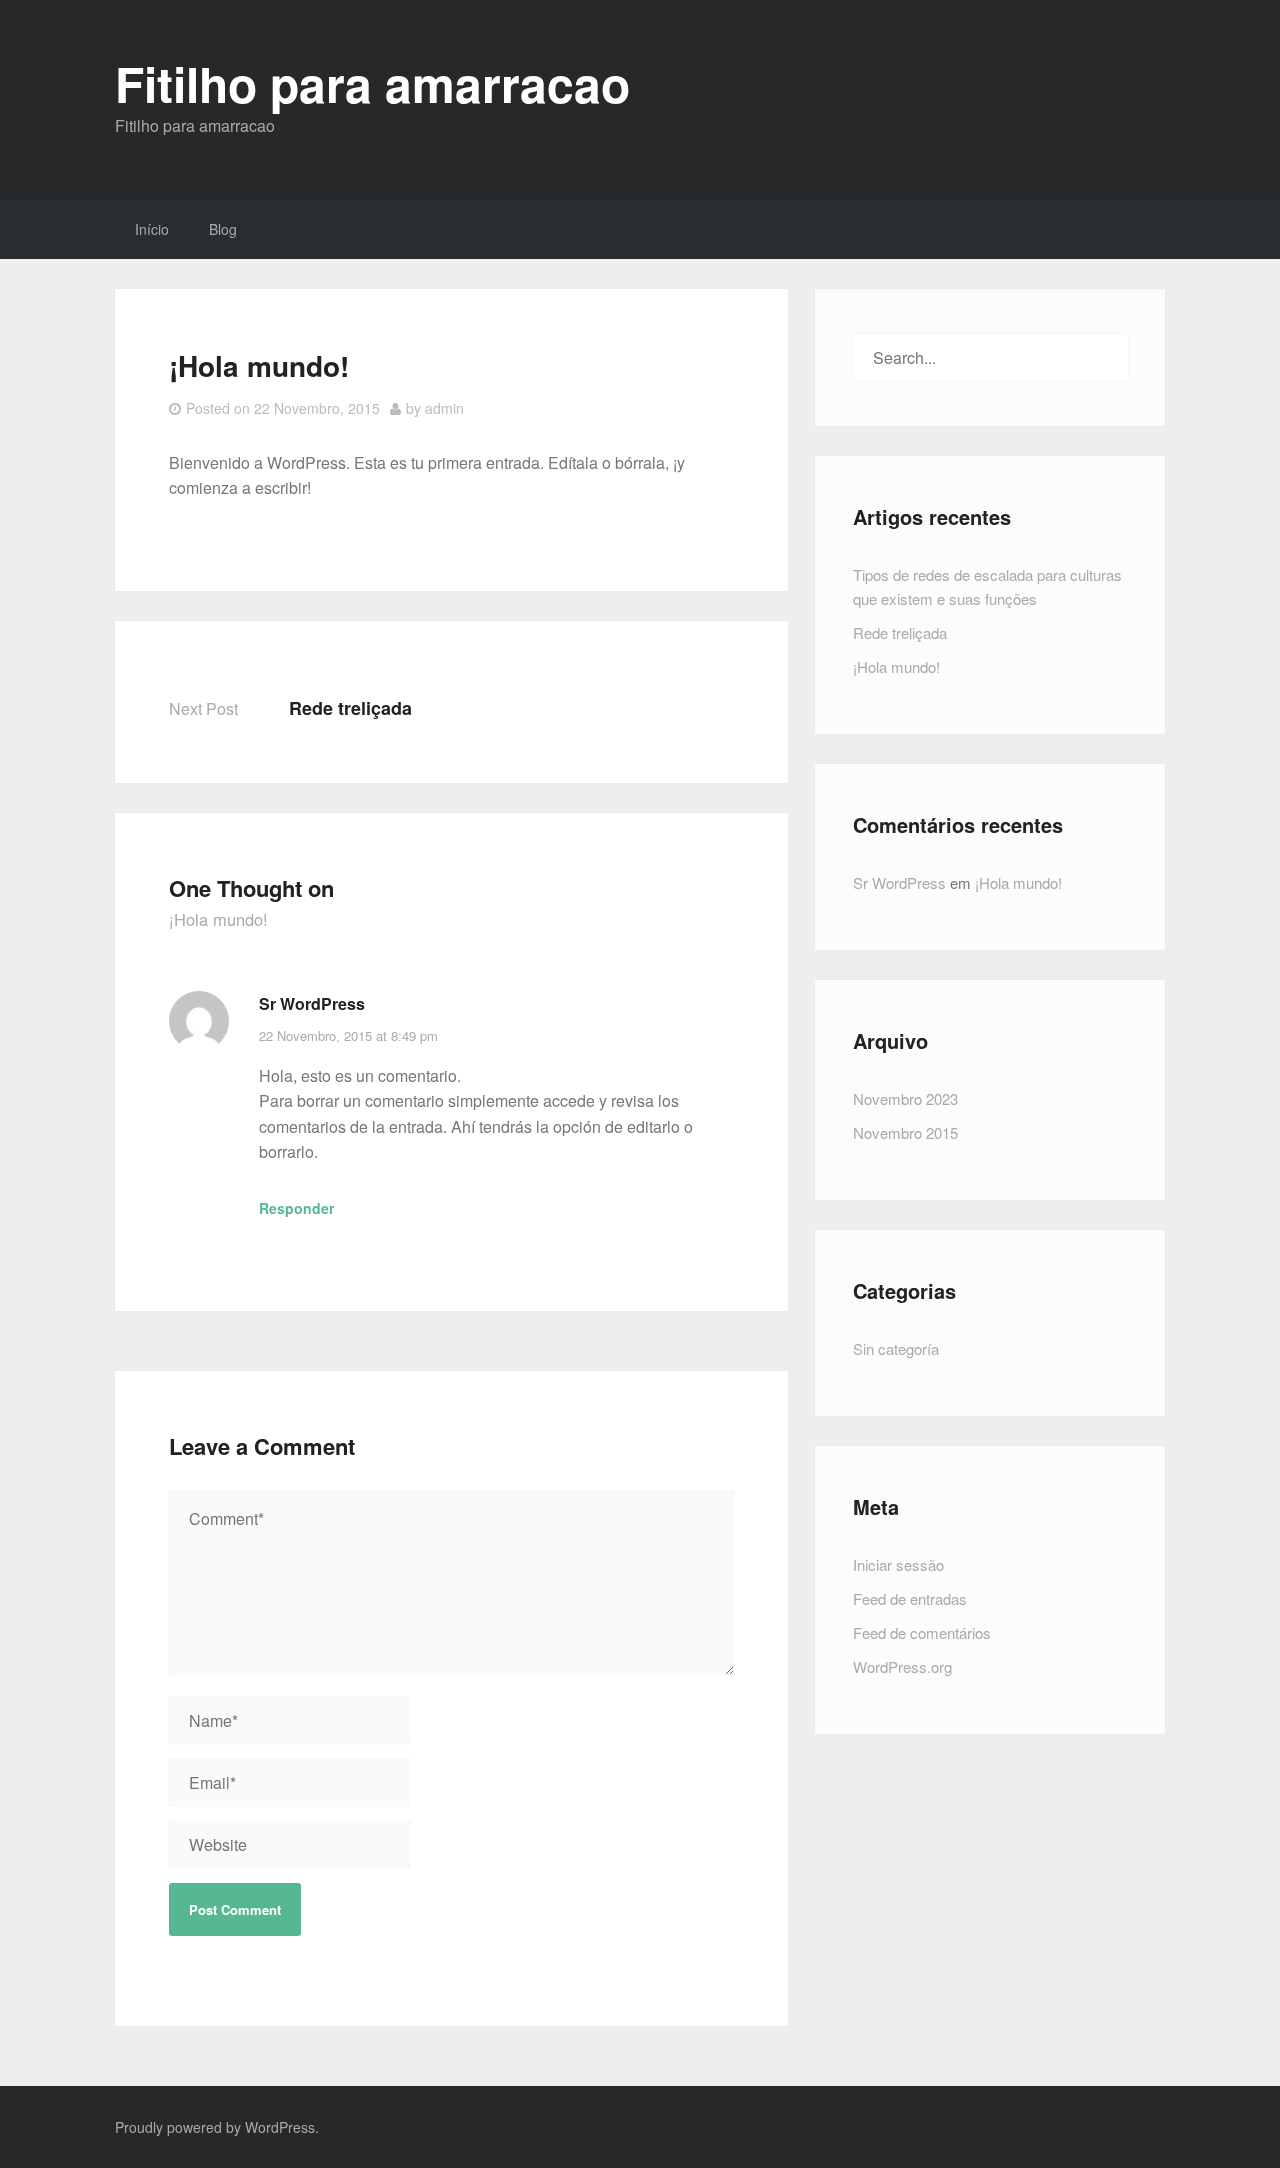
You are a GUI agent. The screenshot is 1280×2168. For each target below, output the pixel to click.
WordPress (280, 2127)
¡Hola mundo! (896, 666)
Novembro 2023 (905, 1098)
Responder (296, 1208)
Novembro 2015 (905, 1132)
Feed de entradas (910, 1598)
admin (444, 408)
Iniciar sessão (898, 1564)
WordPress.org (902, 1666)
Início (152, 229)
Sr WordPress (312, 1003)
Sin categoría (896, 1348)
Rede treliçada (350, 708)
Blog (223, 229)
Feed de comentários (922, 1632)
